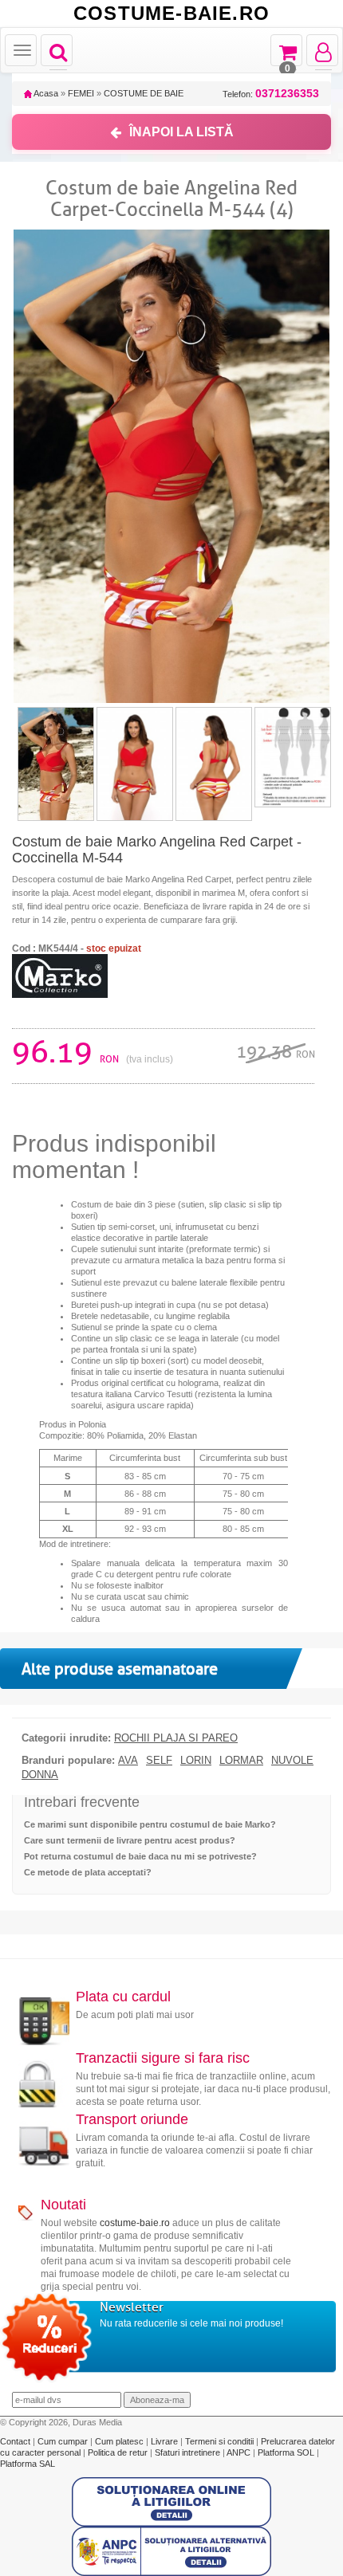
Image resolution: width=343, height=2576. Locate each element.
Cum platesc (120, 2441)
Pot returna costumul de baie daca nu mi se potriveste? (140, 1856)
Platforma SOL (286, 2452)
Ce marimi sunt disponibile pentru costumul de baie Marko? (150, 1824)
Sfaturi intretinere (189, 2452)
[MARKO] (60, 975)
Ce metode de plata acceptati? (88, 1872)
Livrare (166, 2441)
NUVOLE (292, 1761)
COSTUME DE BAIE (144, 93)
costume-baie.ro (135, 2223)
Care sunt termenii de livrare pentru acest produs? (130, 1840)
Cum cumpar (64, 2441)
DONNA (40, 1775)
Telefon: (271, 94)
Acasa (45, 93)
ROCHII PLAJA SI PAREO (176, 1738)
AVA (128, 1761)
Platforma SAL (28, 2464)
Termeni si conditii (221, 2441)
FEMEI (81, 93)
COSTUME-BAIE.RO (171, 14)
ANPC (239, 2452)
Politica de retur (119, 2452)
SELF (159, 1761)
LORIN (196, 1761)
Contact (16, 2441)
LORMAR (241, 1761)
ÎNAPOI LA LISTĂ (181, 132)
